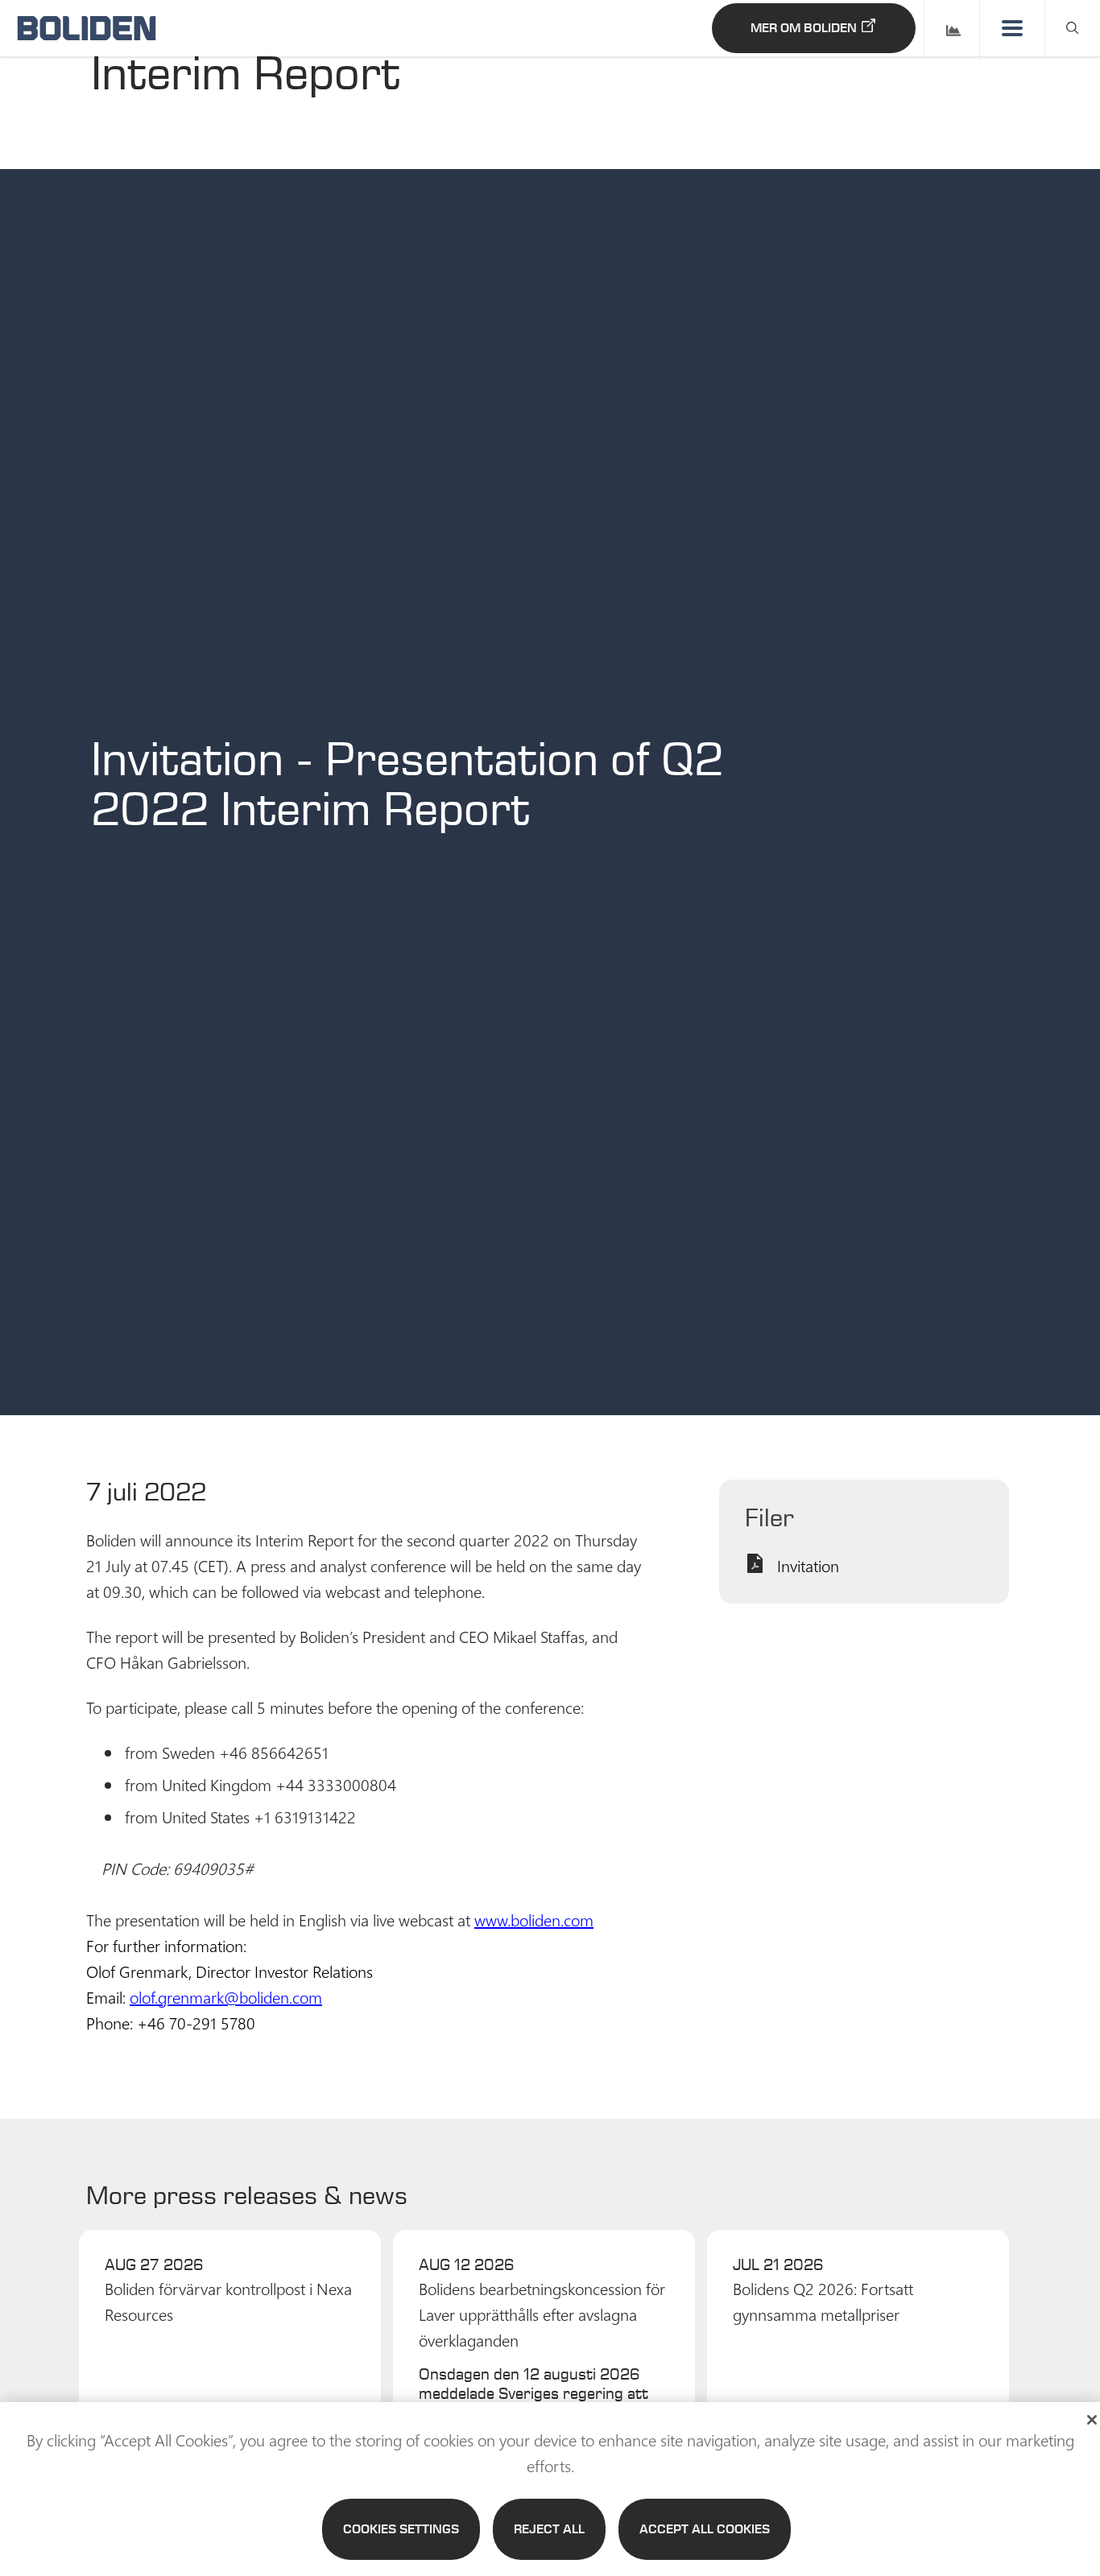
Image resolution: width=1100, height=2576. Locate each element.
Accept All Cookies (705, 2529)
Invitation (808, 1565)
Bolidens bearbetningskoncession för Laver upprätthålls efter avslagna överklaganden (542, 2314)
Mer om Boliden (804, 28)
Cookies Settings (401, 2529)
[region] (550, 2489)
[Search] (1073, 28)
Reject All (549, 2529)
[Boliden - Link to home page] (87, 28)
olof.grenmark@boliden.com (226, 1996)
